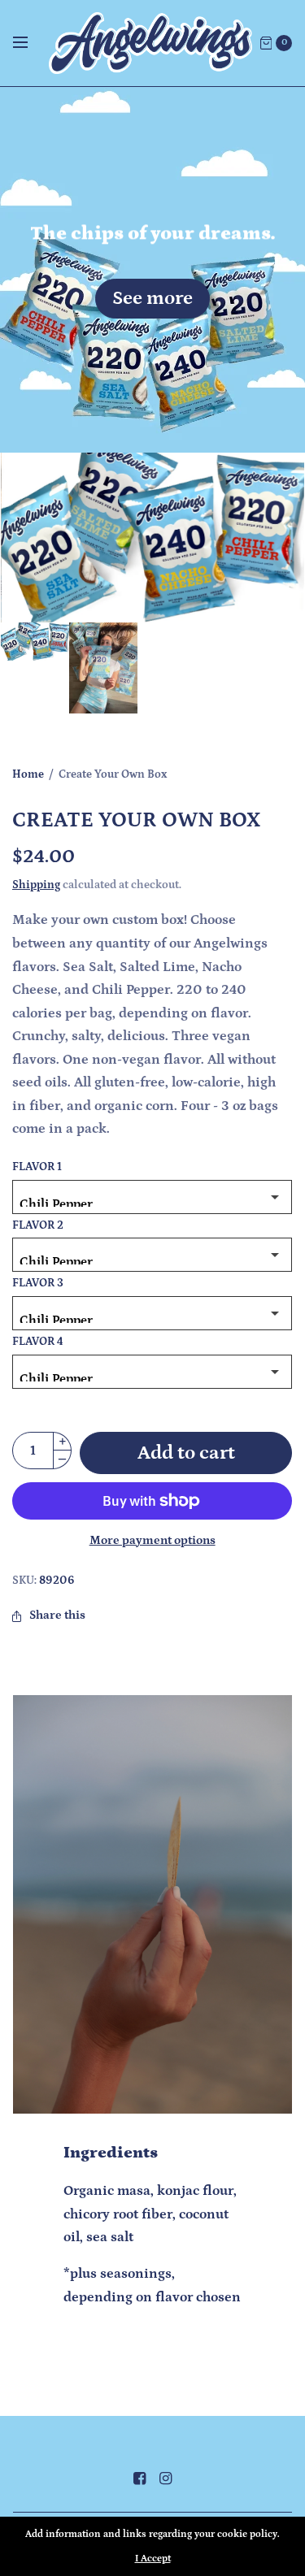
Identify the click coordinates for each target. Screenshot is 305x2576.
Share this (57, 1616)
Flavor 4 (38, 1342)
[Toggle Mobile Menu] (31, 43)
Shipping (36, 885)
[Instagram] (166, 2479)
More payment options (152, 1540)
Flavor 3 (38, 1284)
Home (28, 774)
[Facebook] (140, 2479)
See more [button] (152, 298)
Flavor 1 (37, 1168)
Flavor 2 (38, 1226)
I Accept (153, 2559)
